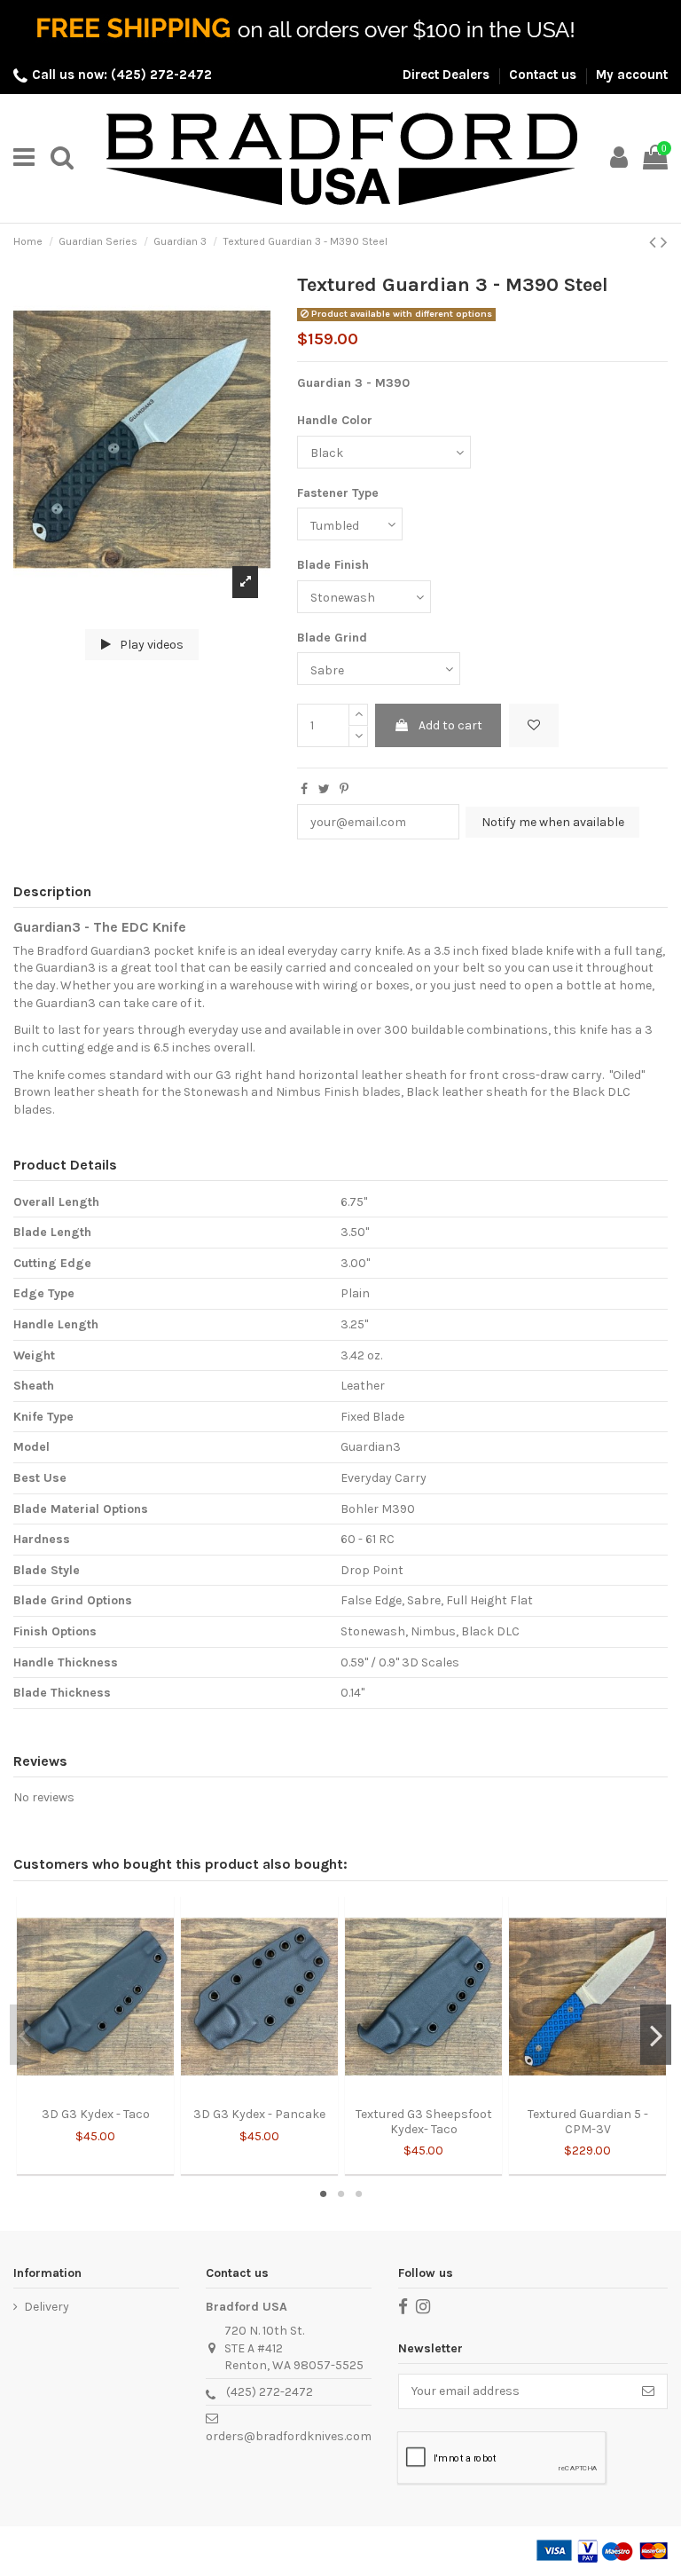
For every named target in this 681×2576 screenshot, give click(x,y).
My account (632, 75)
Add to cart (450, 725)
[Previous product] (655, 242)
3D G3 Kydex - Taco (96, 2114)
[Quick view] (108, 2092)
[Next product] (664, 242)
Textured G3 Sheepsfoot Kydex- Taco (424, 2122)
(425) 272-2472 (270, 2392)
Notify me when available (553, 822)
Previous (25, 2035)
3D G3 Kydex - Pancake (259, 2114)
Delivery (47, 2307)
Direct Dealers (448, 75)
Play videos (150, 645)
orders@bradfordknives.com (289, 2436)
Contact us (544, 75)
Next (656, 2035)
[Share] (304, 789)
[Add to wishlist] (534, 725)
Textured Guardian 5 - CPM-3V (588, 2122)
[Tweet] (324, 789)
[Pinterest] (344, 789)
